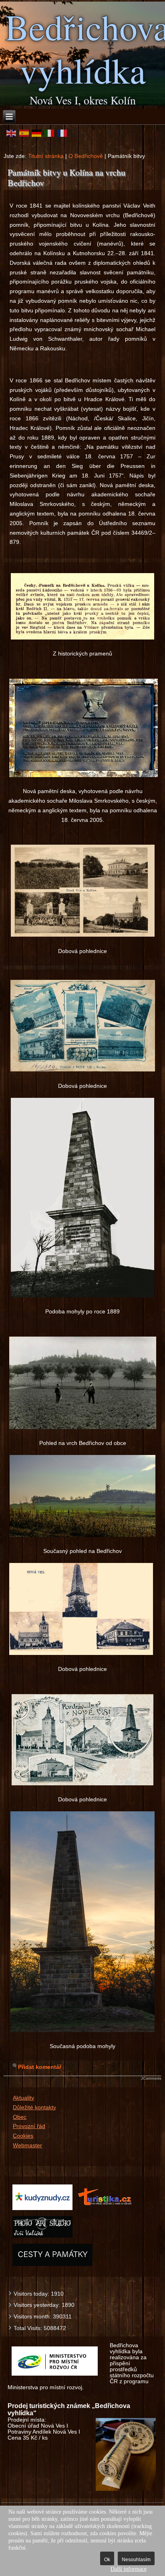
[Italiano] (49, 133)
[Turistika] (107, 2209)
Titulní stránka (46, 156)
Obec (20, 2117)
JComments (151, 2078)
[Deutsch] (37, 133)
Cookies (23, 2136)
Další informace (129, 2569)
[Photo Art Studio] (42, 2237)
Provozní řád (29, 2126)
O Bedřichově (86, 156)
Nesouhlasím (136, 2560)
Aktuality (23, 2098)
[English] (11, 133)
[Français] (62, 133)
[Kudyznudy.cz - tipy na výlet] (42, 2209)
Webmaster (27, 2145)
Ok (107, 2560)
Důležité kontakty (34, 2107)
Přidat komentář (40, 2067)
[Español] (24, 133)
